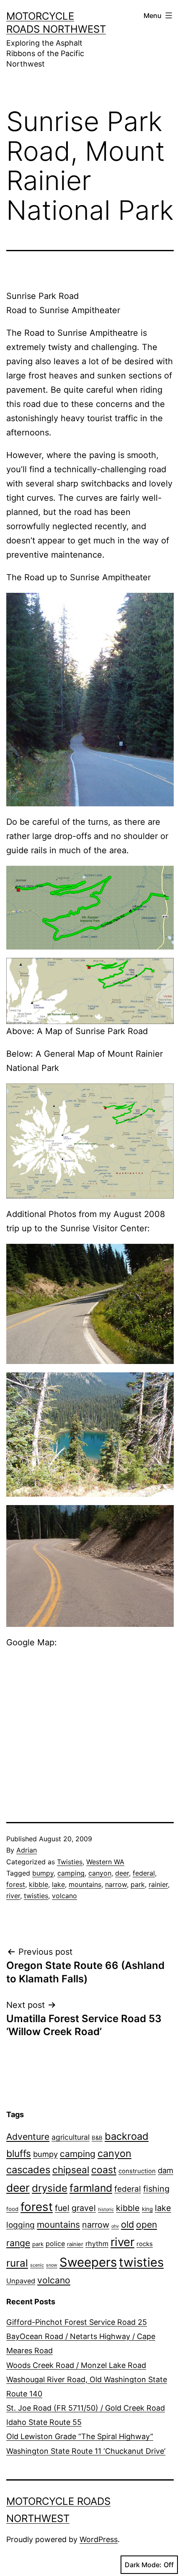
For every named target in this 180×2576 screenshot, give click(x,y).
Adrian (27, 1850)
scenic (37, 2265)
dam (166, 2170)
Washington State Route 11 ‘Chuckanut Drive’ (86, 2451)
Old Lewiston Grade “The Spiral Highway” (80, 2436)
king (147, 2209)
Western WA (105, 1862)
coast (104, 2170)
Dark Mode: (143, 2565)
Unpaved (21, 2281)
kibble (39, 1884)
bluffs (19, 2153)
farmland (91, 2188)
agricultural (71, 2137)
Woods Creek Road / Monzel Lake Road (76, 2365)
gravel (84, 2208)
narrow (116, 1884)
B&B (97, 2138)
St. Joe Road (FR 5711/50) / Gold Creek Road (86, 2408)
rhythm (97, 2244)
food (12, 2209)
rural (17, 2263)
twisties (36, 1896)
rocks (145, 2244)
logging (21, 2225)
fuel (62, 2208)
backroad (127, 2136)
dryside (50, 2188)
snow (52, 2265)
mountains (85, 1884)
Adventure (28, 2137)
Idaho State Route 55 (44, 2422)
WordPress (99, 2539)
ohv (115, 2226)
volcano (64, 1896)
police (55, 2244)
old (127, 2224)
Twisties (70, 1862)
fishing (156, 2189)
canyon (100, 1873)
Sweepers (88, 2262)
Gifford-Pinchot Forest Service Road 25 (77, 2322)
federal (144, 1873)
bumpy (43, 1873)
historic (106, 2209)
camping (71, 1873)
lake (58, 1884)
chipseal (71, 2170)
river (13, 1896)
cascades (28, 2170)
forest (16, 1884)
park (138, 1884)
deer (122, 1873)
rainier (158, 1884)
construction (137, 2171)
